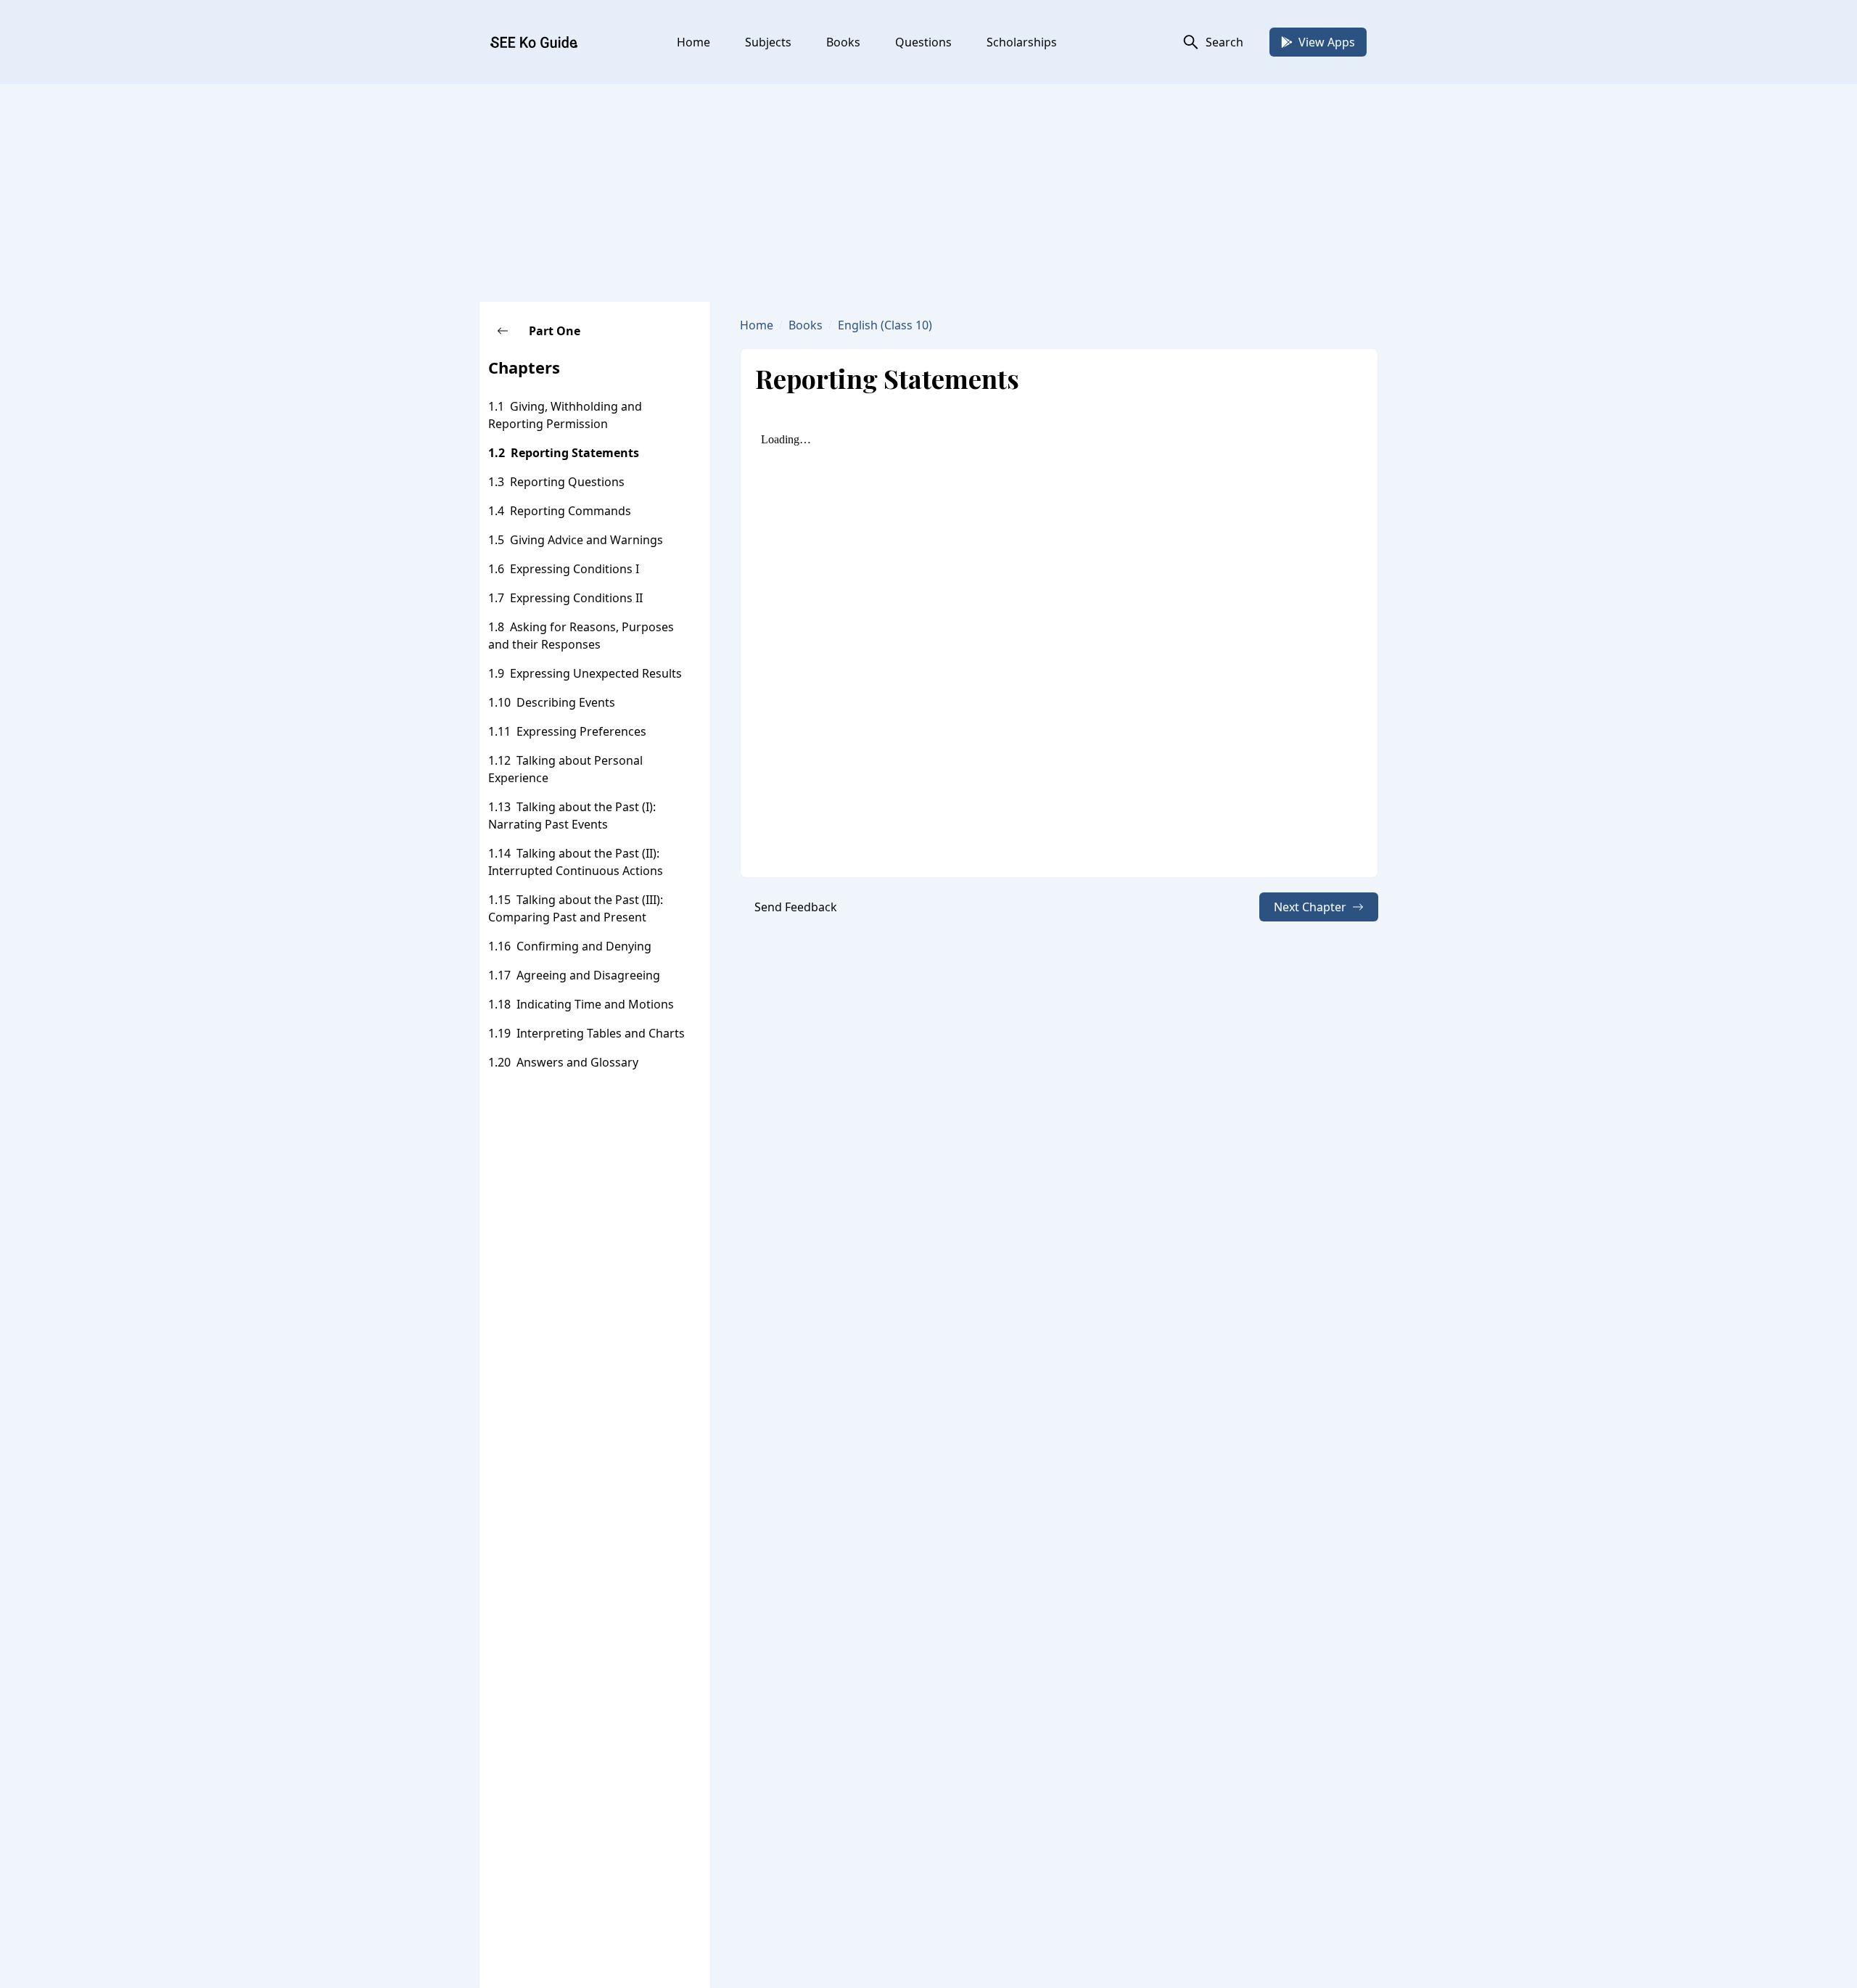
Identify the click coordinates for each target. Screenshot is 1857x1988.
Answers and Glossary (577, 1062)
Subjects (768, 42)
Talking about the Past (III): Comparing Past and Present (576, 908)
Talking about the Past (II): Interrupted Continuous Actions (576, 862)
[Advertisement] (928, 193)
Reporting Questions (567, 482)
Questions (923, 42)
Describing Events (566, 702)
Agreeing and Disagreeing (588, 975)
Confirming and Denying (584, 946)
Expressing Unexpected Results (596, 673)
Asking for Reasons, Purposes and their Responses (581, 636)
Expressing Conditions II (576, 598)
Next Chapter (1310, 907)
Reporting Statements (575, 453)
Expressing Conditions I (575, 569)
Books (843, 42)
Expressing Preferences (581, 731)
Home (693, 42)
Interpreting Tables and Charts (601, 1033)
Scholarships (1022, 42)
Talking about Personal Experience (565, 769)
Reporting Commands (571, 511)
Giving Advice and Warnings (586, 540)
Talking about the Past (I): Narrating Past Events (572, 816)
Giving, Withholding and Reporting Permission (565, 415)
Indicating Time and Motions (595, 1004)
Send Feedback (796, 907)
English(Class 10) (885, 325)
